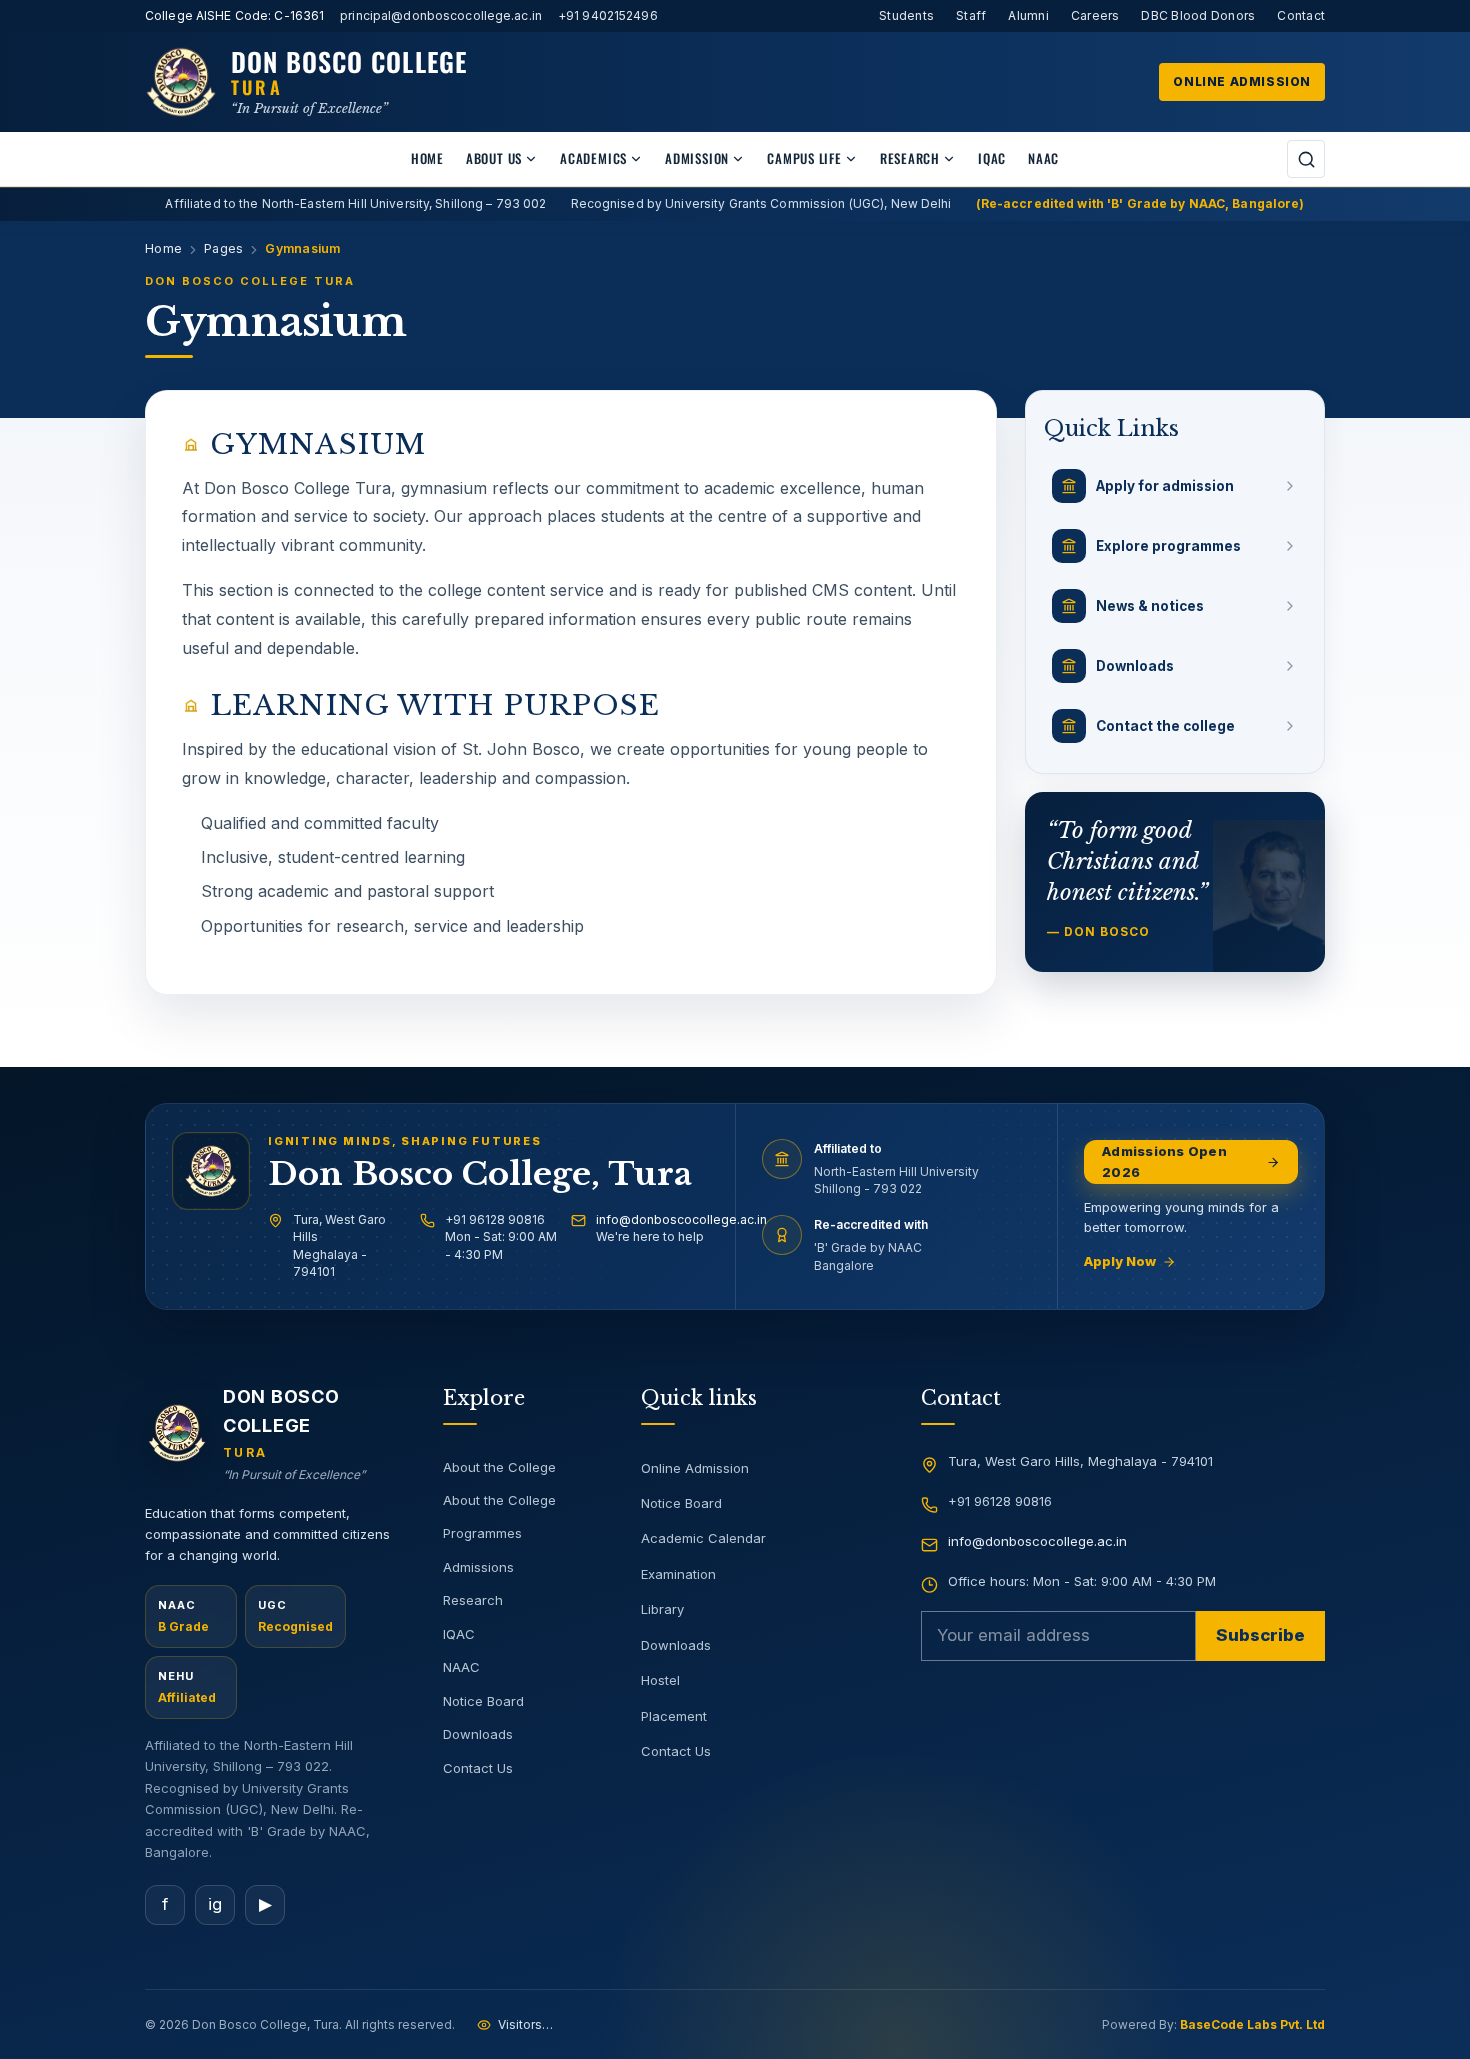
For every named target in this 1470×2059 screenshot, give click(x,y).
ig (215, 1904)
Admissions (478, 1567)
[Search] (1306, 159)
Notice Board (483, 1701)
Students (906, 15)
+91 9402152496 (608, 15)
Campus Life (804, 158)
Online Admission (1242, 81)
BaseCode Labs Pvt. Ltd (1252, 2024)
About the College (499, 1467)
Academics (593, 158)
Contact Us (478, 1768)
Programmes (482, 1533)
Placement (674, 1716)
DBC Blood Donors (1198, 15)
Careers (1095, 15)
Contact (1301, 15)
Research (910, 158)
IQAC (992, 158)
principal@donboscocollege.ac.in (441, 15)
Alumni (1028, 15)
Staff (971, 15)
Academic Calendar (703, 1538)
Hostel (660, 1680)
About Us (494, 158)
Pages (223, 248)
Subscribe (1260, 1635)
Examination (678, 1574)
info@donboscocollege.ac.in (681, 1219)
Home (427, 158)
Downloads (478, 1734)
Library (662, 1609)
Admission (697, 158)
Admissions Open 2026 (1164, 1161)
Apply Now (1120, 1261)
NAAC (1043, 158)
